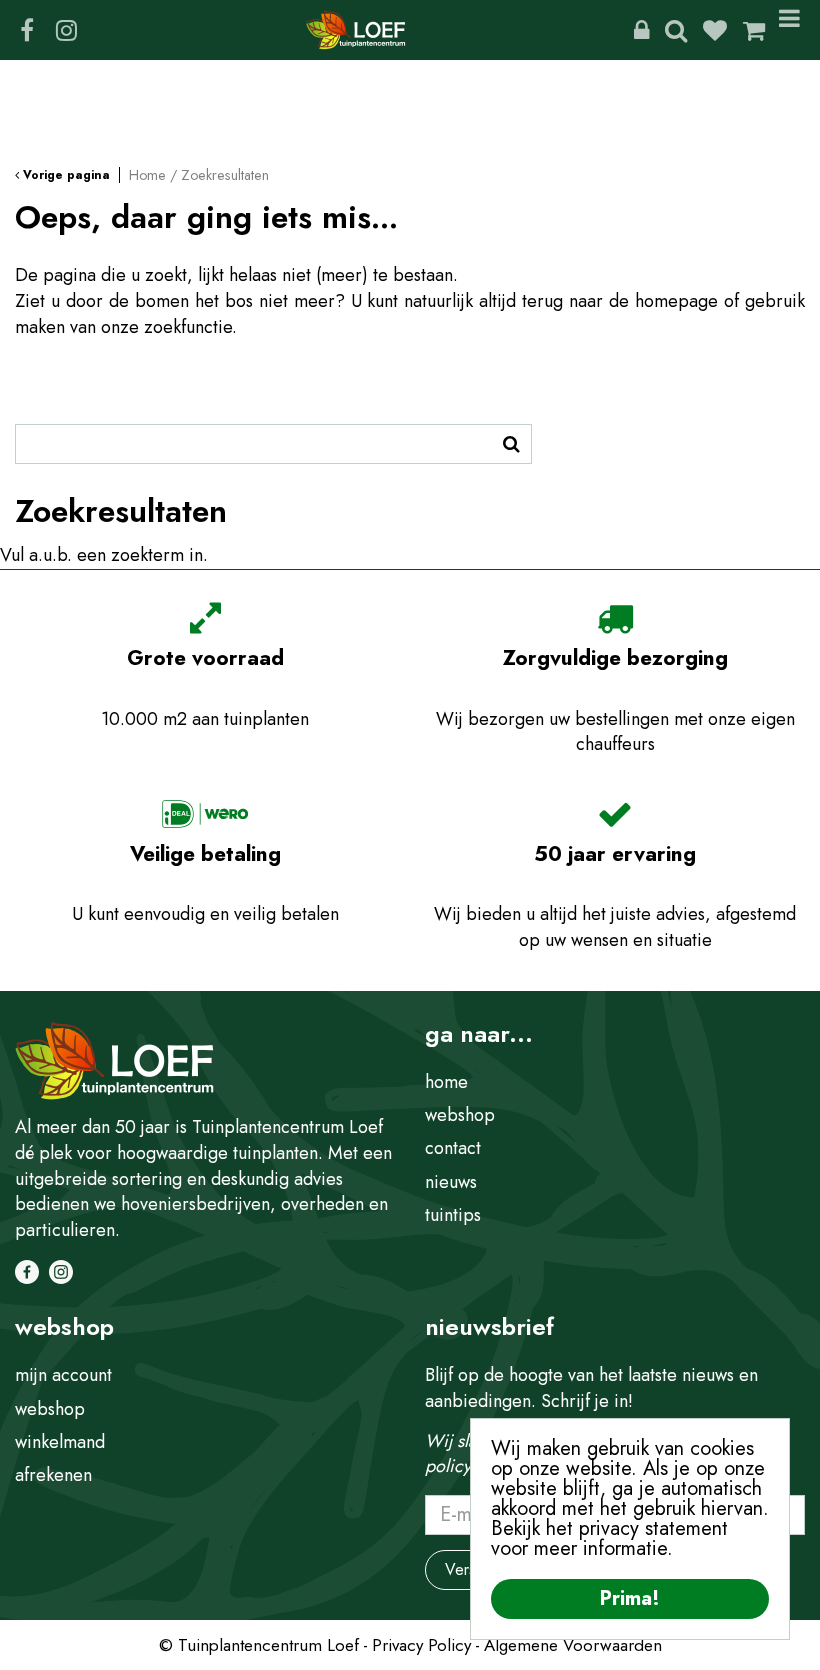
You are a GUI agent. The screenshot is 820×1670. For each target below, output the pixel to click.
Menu (793, 30)
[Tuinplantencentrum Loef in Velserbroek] (356, 30)
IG (66, 30)
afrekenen (53, 1475)
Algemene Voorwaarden (573, 1645)
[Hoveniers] (641, 30)
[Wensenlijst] (715, 30)
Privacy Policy (421, 1645)
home (446, 1082)
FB (27, 30)
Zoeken (676, 30)
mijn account (63, 1375)
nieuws (451, 1182)
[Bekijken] (754, 30)
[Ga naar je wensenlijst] (722, 30)
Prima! (630, 1598)
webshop (460, 1115)
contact (453, 1148)
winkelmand (60, 1442)
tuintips (453, 1215)
